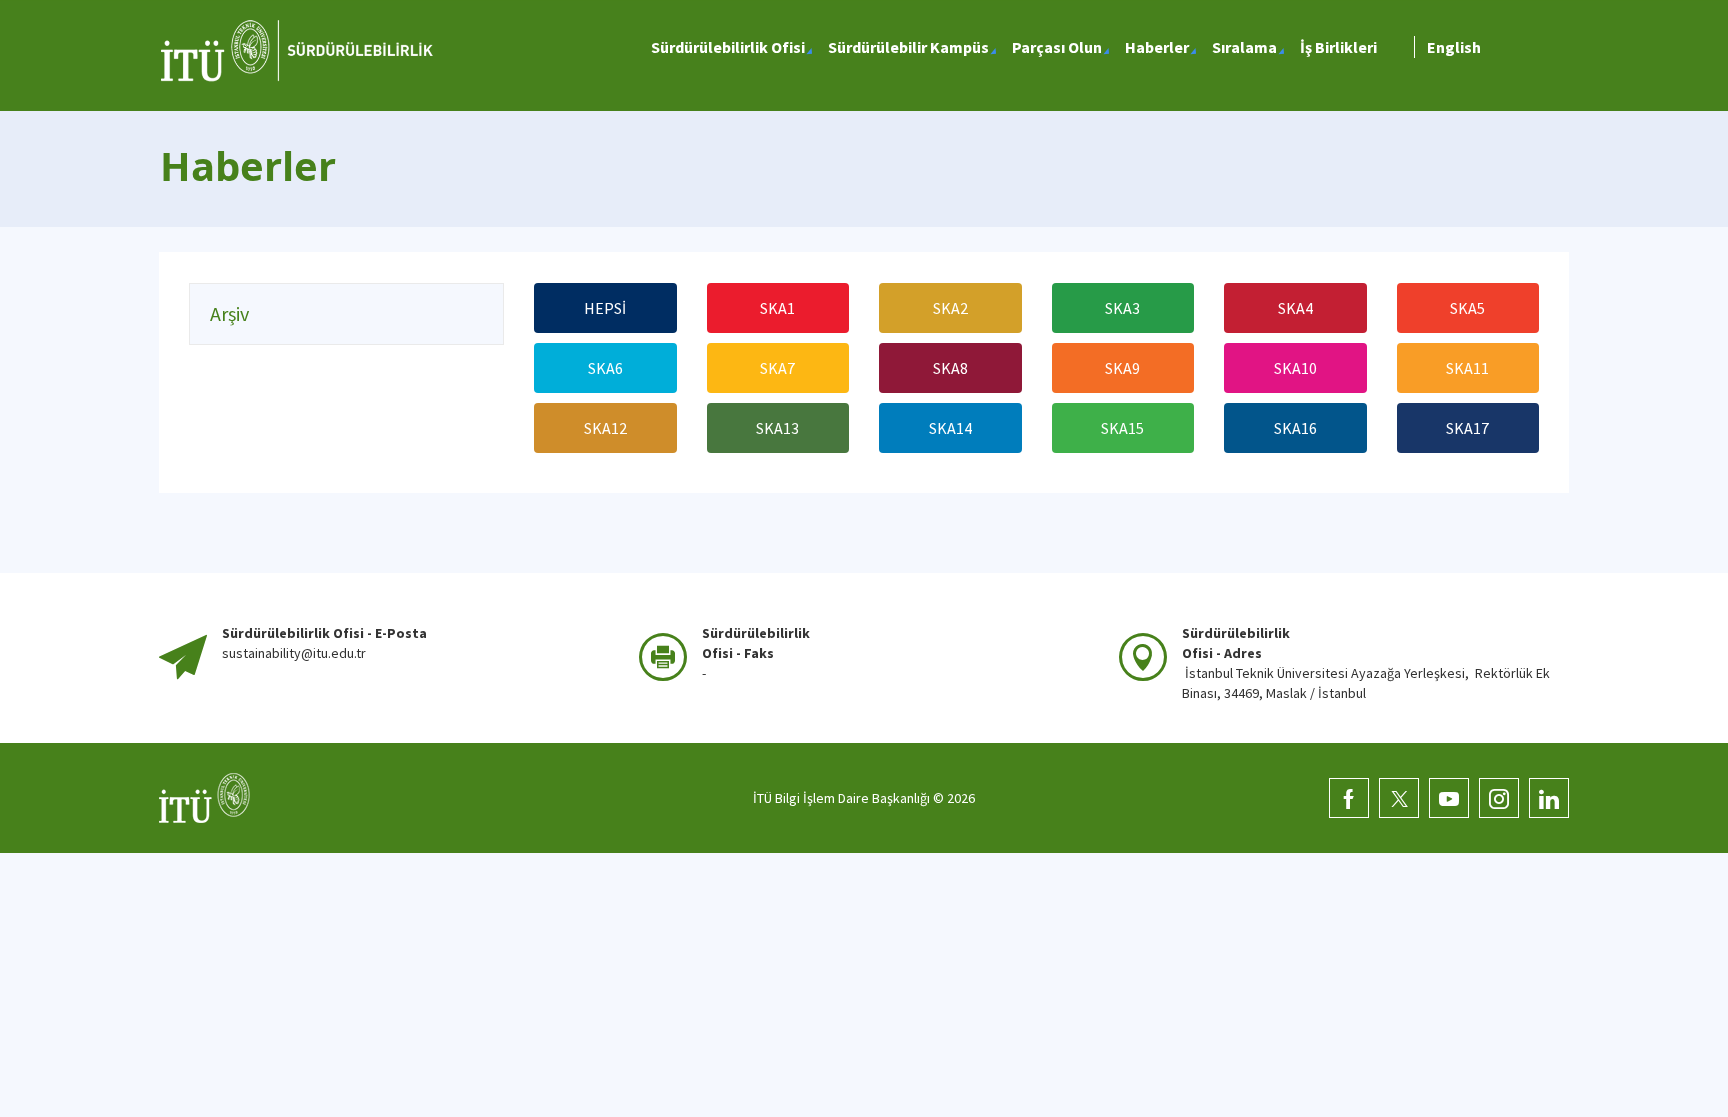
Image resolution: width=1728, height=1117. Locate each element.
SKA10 (1295, 368)
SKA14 (950, 428)
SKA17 (1467, 428)
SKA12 (605, 428)
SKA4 (1295, 308)
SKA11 (1467, 368)
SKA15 (1122, 428)
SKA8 (950, 368)
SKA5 (1467, 308)
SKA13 (777, 428)
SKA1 (777, 308)
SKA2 (950, 308)
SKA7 (777, 368)
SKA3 (1122, 308)
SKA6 (605, 368)
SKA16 (1295, 428)
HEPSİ (605, 308)
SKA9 (1122, 368)
